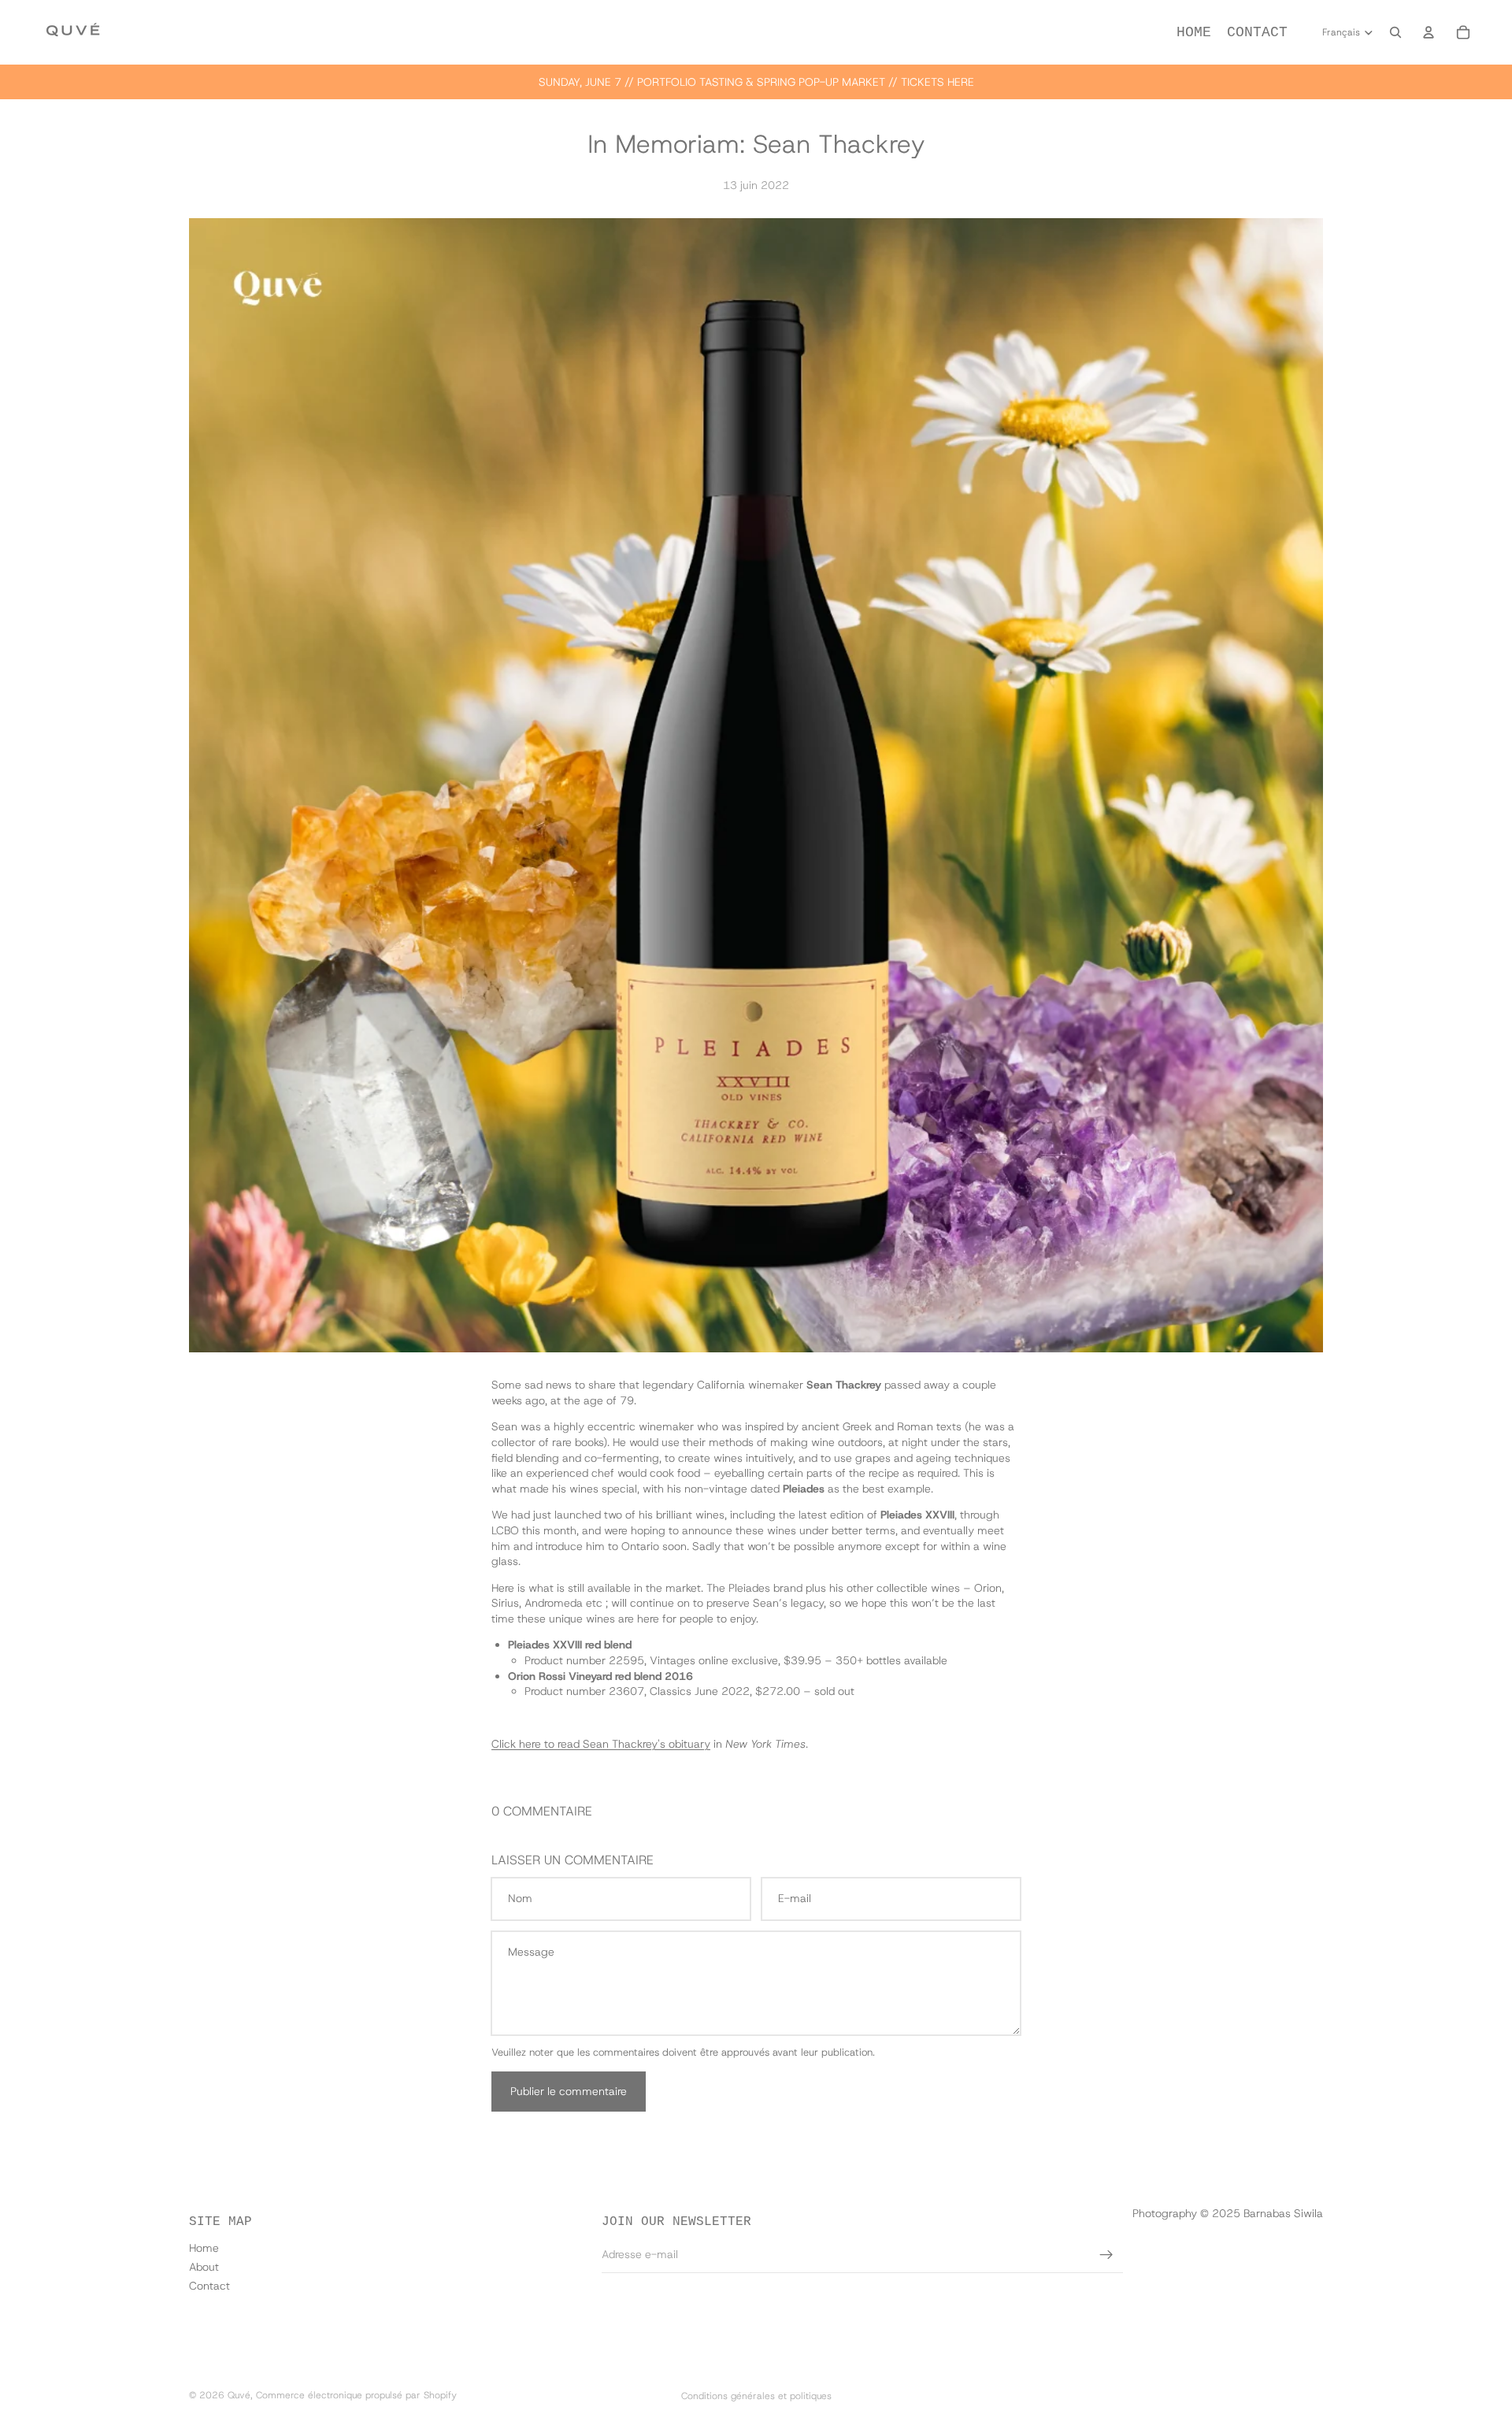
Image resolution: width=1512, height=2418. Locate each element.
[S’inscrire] (1106, 2255)
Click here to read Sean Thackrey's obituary (601, 1744)
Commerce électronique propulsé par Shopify (356, 2395)
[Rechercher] (1395, 32)
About (204, 2267)
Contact (209, 2286)
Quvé (239, 2395)
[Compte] (1429, 32)
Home (204, 2248)
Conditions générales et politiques (756, 2396)
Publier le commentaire (569, 2091)
